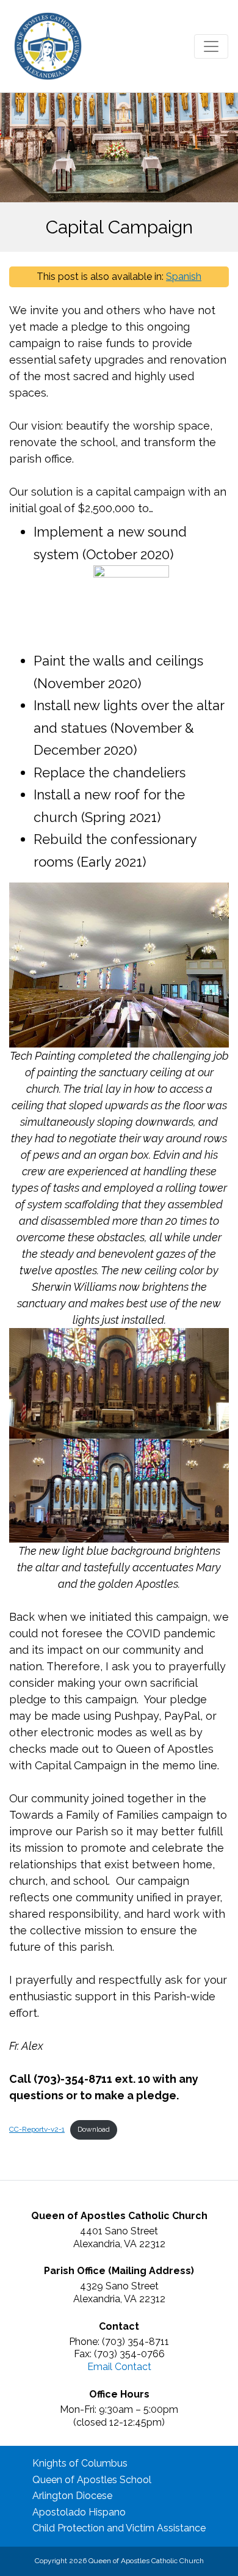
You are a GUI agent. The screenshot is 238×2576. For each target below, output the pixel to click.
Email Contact (119, 2367)
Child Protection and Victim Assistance (119, 2528)
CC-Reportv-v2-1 (37, 2129)
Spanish (184, 277)
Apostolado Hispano (79, 2512)
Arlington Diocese (72, 2496)
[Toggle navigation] (211, 46)
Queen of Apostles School (92, 2480)
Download (94, 2129)
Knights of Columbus (80, 2463)
